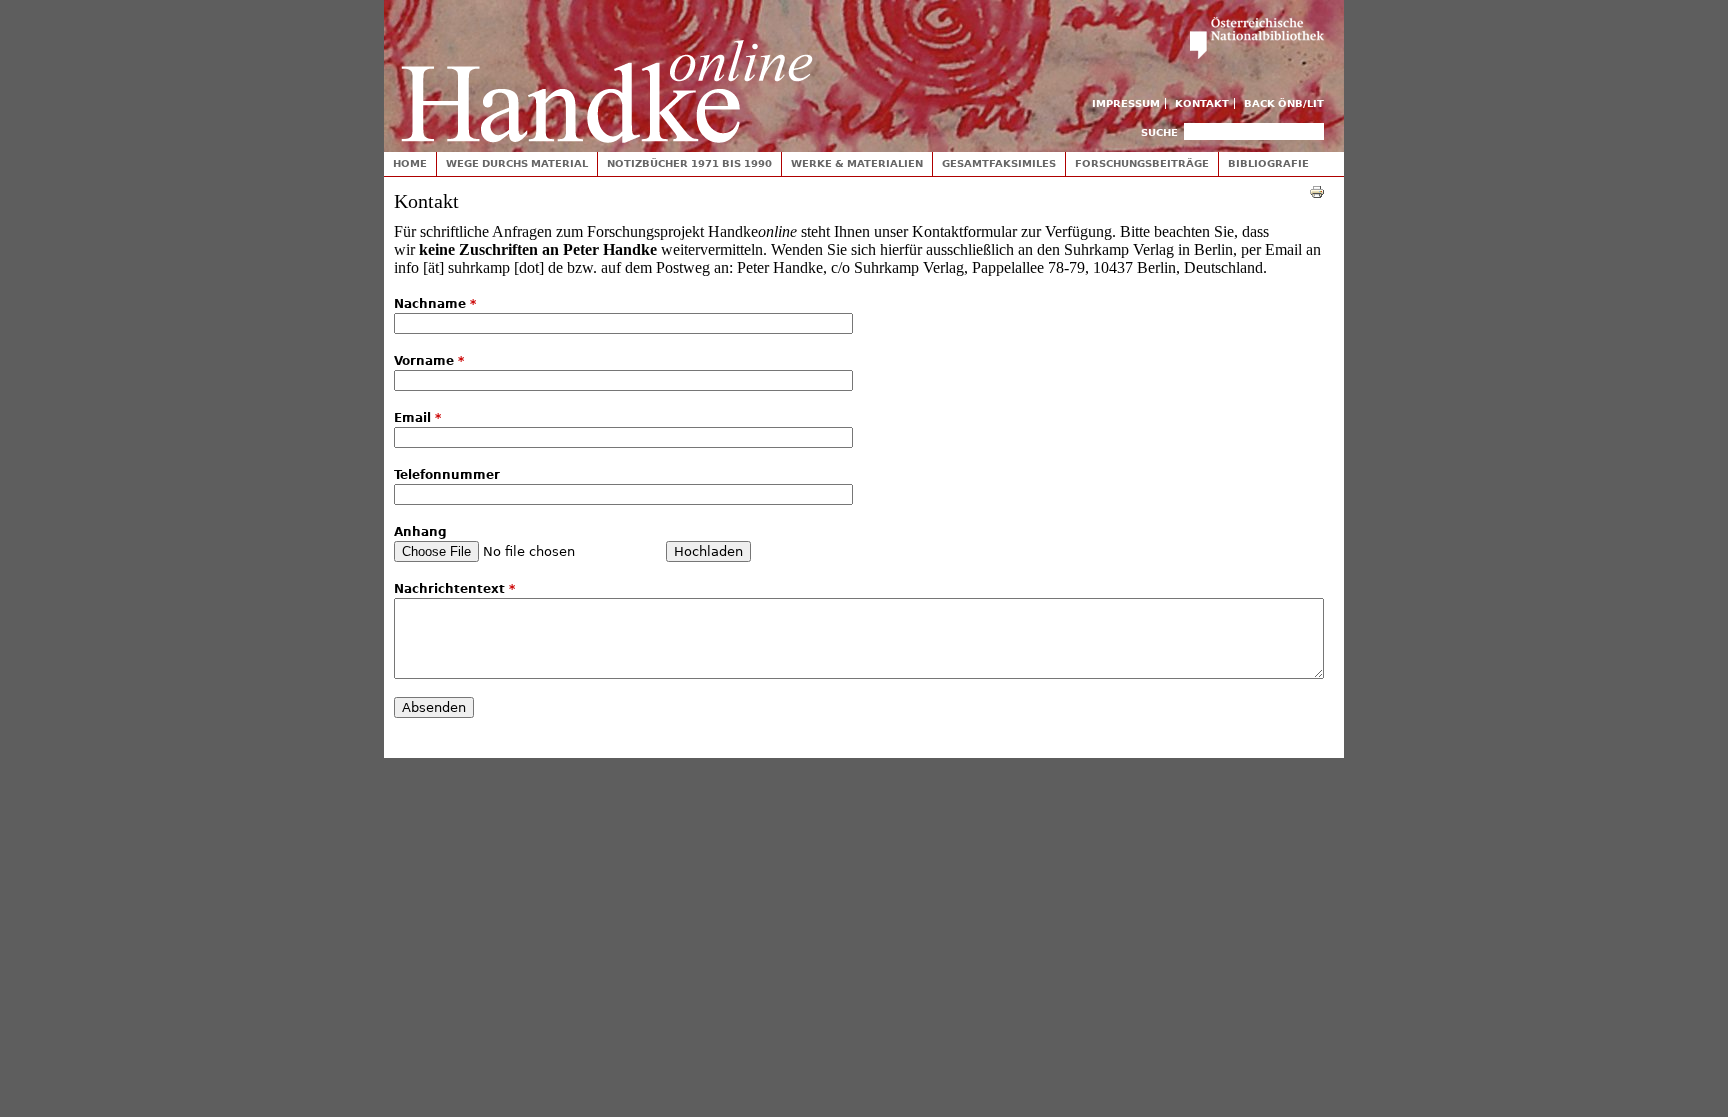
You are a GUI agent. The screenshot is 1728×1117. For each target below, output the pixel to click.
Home (410, 163)
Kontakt (1202, 103)
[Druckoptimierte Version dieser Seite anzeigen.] (1317, 191)
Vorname (429, 361)
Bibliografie (1268, 163)
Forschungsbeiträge (1142, 163)
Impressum (1126, 103)
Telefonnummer (447, 475)
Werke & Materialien (857, 163)
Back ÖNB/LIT (1284, 103)
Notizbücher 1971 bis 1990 (689, 163)
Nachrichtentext (454, 589)
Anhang (420, 532)
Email (417, 418)
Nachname (435, 304)
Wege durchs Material (517, 163)
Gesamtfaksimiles (999, 163)
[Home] (607, 71)
